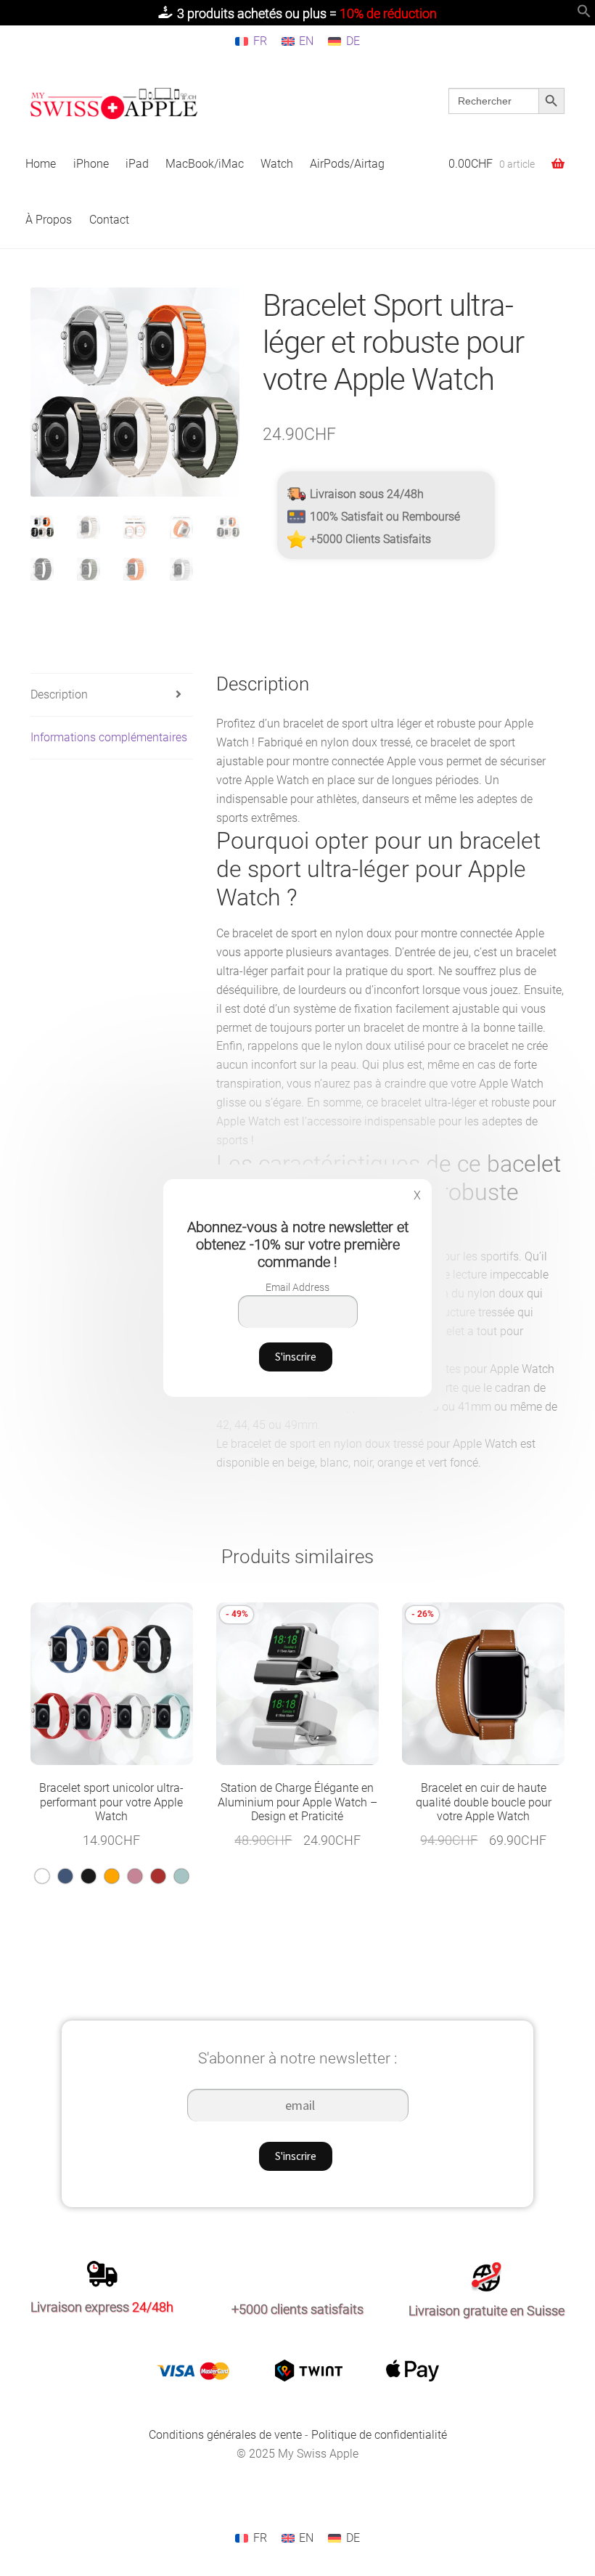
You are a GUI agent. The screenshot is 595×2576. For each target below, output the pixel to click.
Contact (109, 220)
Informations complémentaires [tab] (109, 737)
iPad (137, 164)
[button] (584, 14)
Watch (277, 164)
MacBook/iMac (205, 164)
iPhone (91, 164)
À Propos (49, 220)
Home (41, 164)
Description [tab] (59, 694)
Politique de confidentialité (379, 2435)
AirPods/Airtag (347, 164)
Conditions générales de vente (225, 2435)
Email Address (297, 1287)
